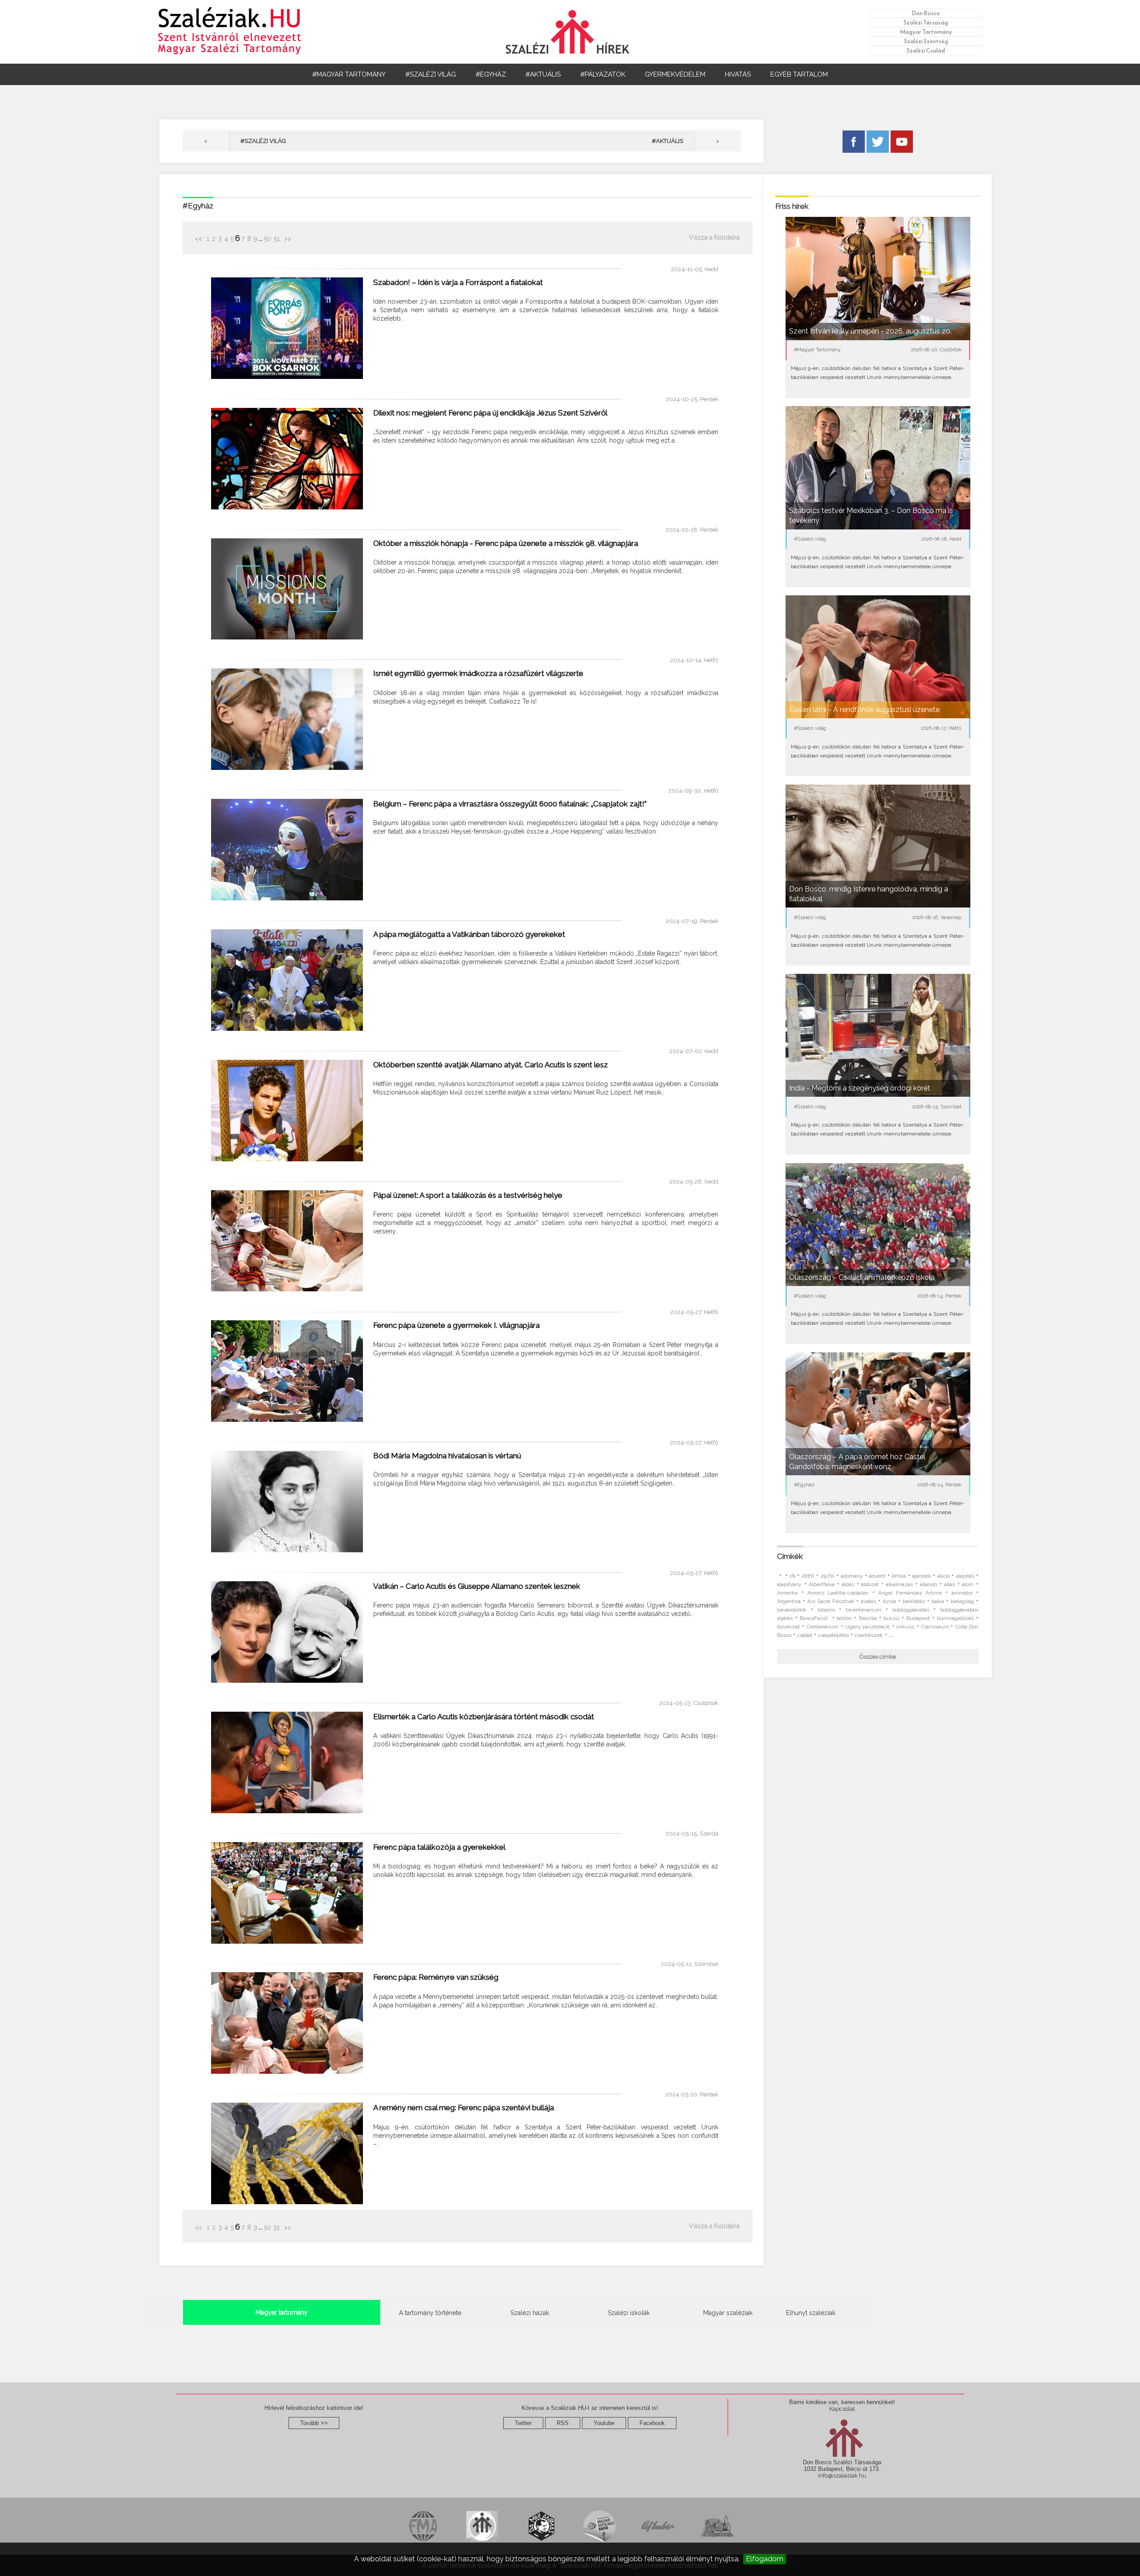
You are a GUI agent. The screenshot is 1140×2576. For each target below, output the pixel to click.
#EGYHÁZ (491, 74)
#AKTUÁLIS (543, 74)
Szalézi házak (530, 2313)
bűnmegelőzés (955, 1618)
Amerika (787, 1593)
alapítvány (789, 1584)
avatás (868, 1601)
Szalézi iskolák (629, 2313)
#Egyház (198, 206)
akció (944, 1576)
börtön (844, 1618)
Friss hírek (792, 206)
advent (877, 1576)
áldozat (870, 1584)
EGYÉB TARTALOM (799, 74)
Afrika (899, 1576)
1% (792, 1576)
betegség (962, 1601)
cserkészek (869, 1635)
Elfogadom (765, 2559)
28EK (808, 1576)
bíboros (826, 1610)
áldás (848, 1584)
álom (968, 1584)
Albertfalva (822, 1584)
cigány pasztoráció (868, 1627)
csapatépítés (833, 1635)
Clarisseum (935, 1627)
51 (277, 239)
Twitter (523, 2423)
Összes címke (878, 1657)
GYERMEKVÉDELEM (675, 74)
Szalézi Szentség (926, 41)
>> (287, 239)
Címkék (790, 1556)
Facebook (652, 2423)
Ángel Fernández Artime (910, 1593)
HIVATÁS (738, 74)
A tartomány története (430, 2313)
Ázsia (889, 1601)
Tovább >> (314, 2423)
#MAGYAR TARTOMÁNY (349, 74)
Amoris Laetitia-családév (838, 1593)
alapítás (965, 1576)
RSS (563, 2423)
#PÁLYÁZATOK (603, 74)
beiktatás (914, 1601)
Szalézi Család (926, 51)
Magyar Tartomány (926, 32)
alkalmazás (899, 1584)
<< (199, 239)
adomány (852, 1576)
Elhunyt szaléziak (811, 2313)
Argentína (789, 1601)
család (805, 1635)
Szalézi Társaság (926, 22)
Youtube (604, 2423)
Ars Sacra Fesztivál (831, 1601)
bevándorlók (792, 1610)
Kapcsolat (842, 2409)
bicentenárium (863, 1610)
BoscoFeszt (815, 1618)
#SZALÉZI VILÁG (431, 74)
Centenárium (822, 1627)
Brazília (868, 1618)
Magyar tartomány (282, 2312)
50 (268, 239)
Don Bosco (926, 13)
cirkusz (906, 1627)
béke (938, 1601)
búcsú (891, 1618)
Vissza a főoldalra (714, 237)
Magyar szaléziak (728, 2313)
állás (949, 1584)
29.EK (828, 1576)
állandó (928, 1584)
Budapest (918, 1618)
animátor (962, 1593)
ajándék (922, 1576)
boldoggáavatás (911, 1610)
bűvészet (788, 1627)
